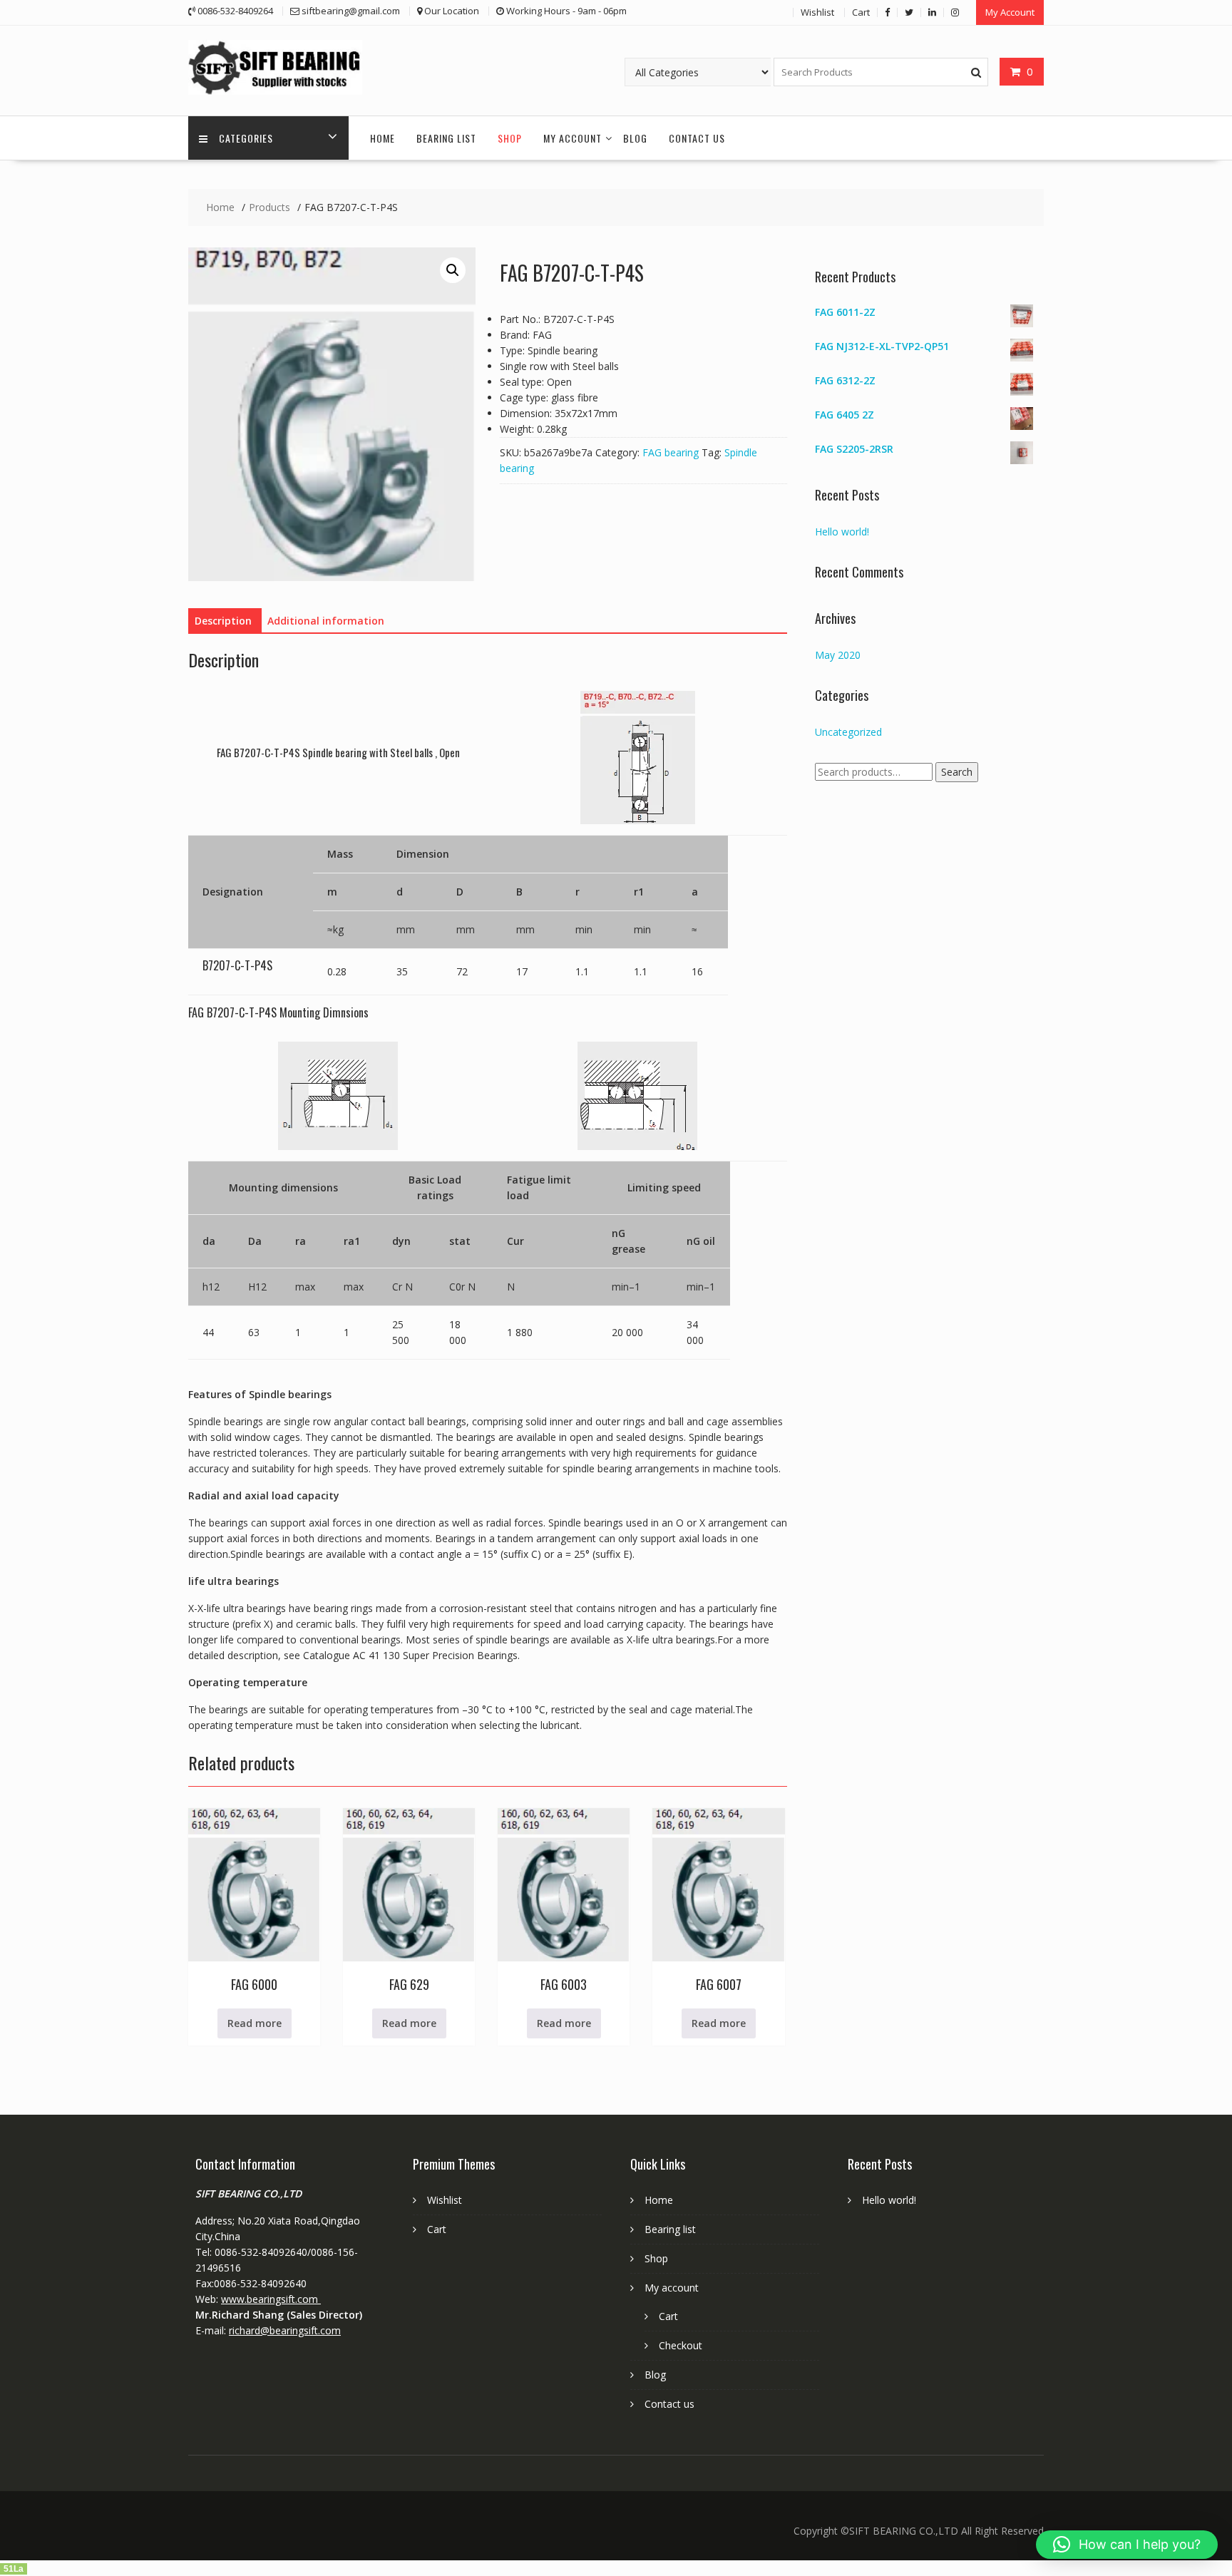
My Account (1010, 12)
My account (573, 138)
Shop (510, 138)
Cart (861, 12)
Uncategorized (848, 732)
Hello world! (842, 532)
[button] (453, 270)
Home (383, 138)
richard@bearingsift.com (285, 2330)
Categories (246, 138)
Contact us (697, 138)
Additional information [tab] (326, 621)
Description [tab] (223, 621)
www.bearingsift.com (271, 2299)
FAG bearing (671, 452)
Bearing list (446, 138)
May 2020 (838, 655)
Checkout (681, 2345)
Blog (635, 138)
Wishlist (817, 12)
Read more (255, 2023)
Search (957, 772)
